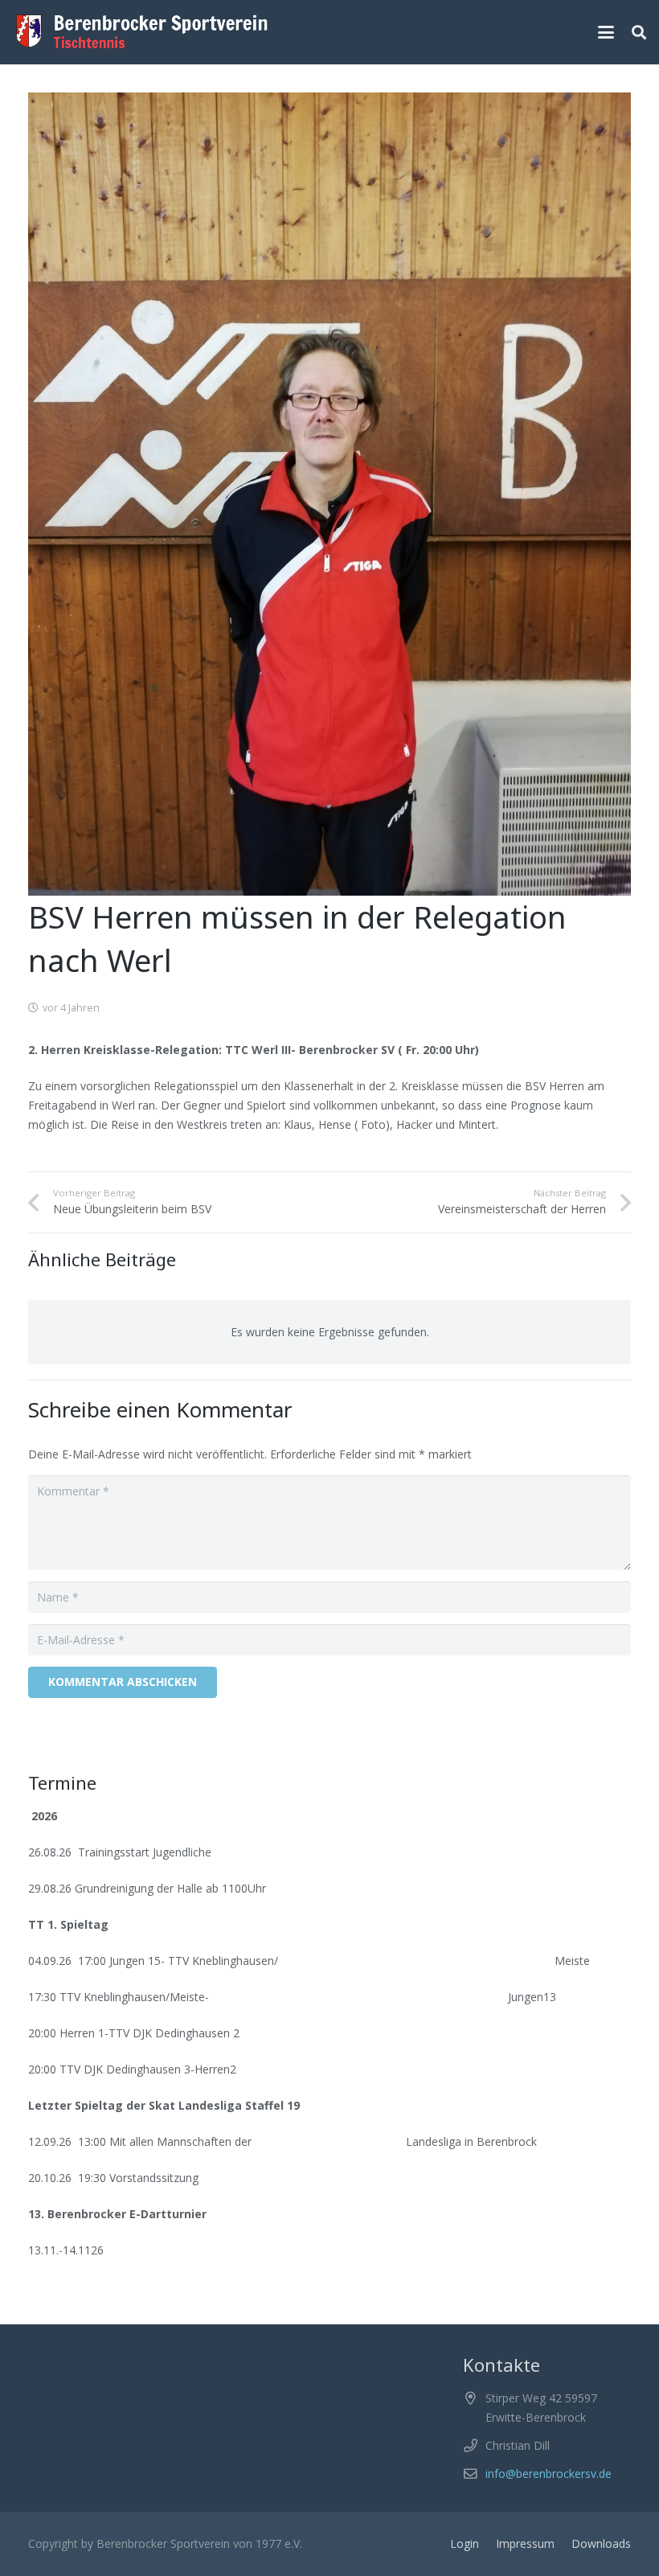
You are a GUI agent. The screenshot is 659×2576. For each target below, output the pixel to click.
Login (465, 2543)
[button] (606, 32)
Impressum (525, 2543)
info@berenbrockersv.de (548, 2473)
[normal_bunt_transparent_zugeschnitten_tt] (142, 32)
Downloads (601, 2543)
